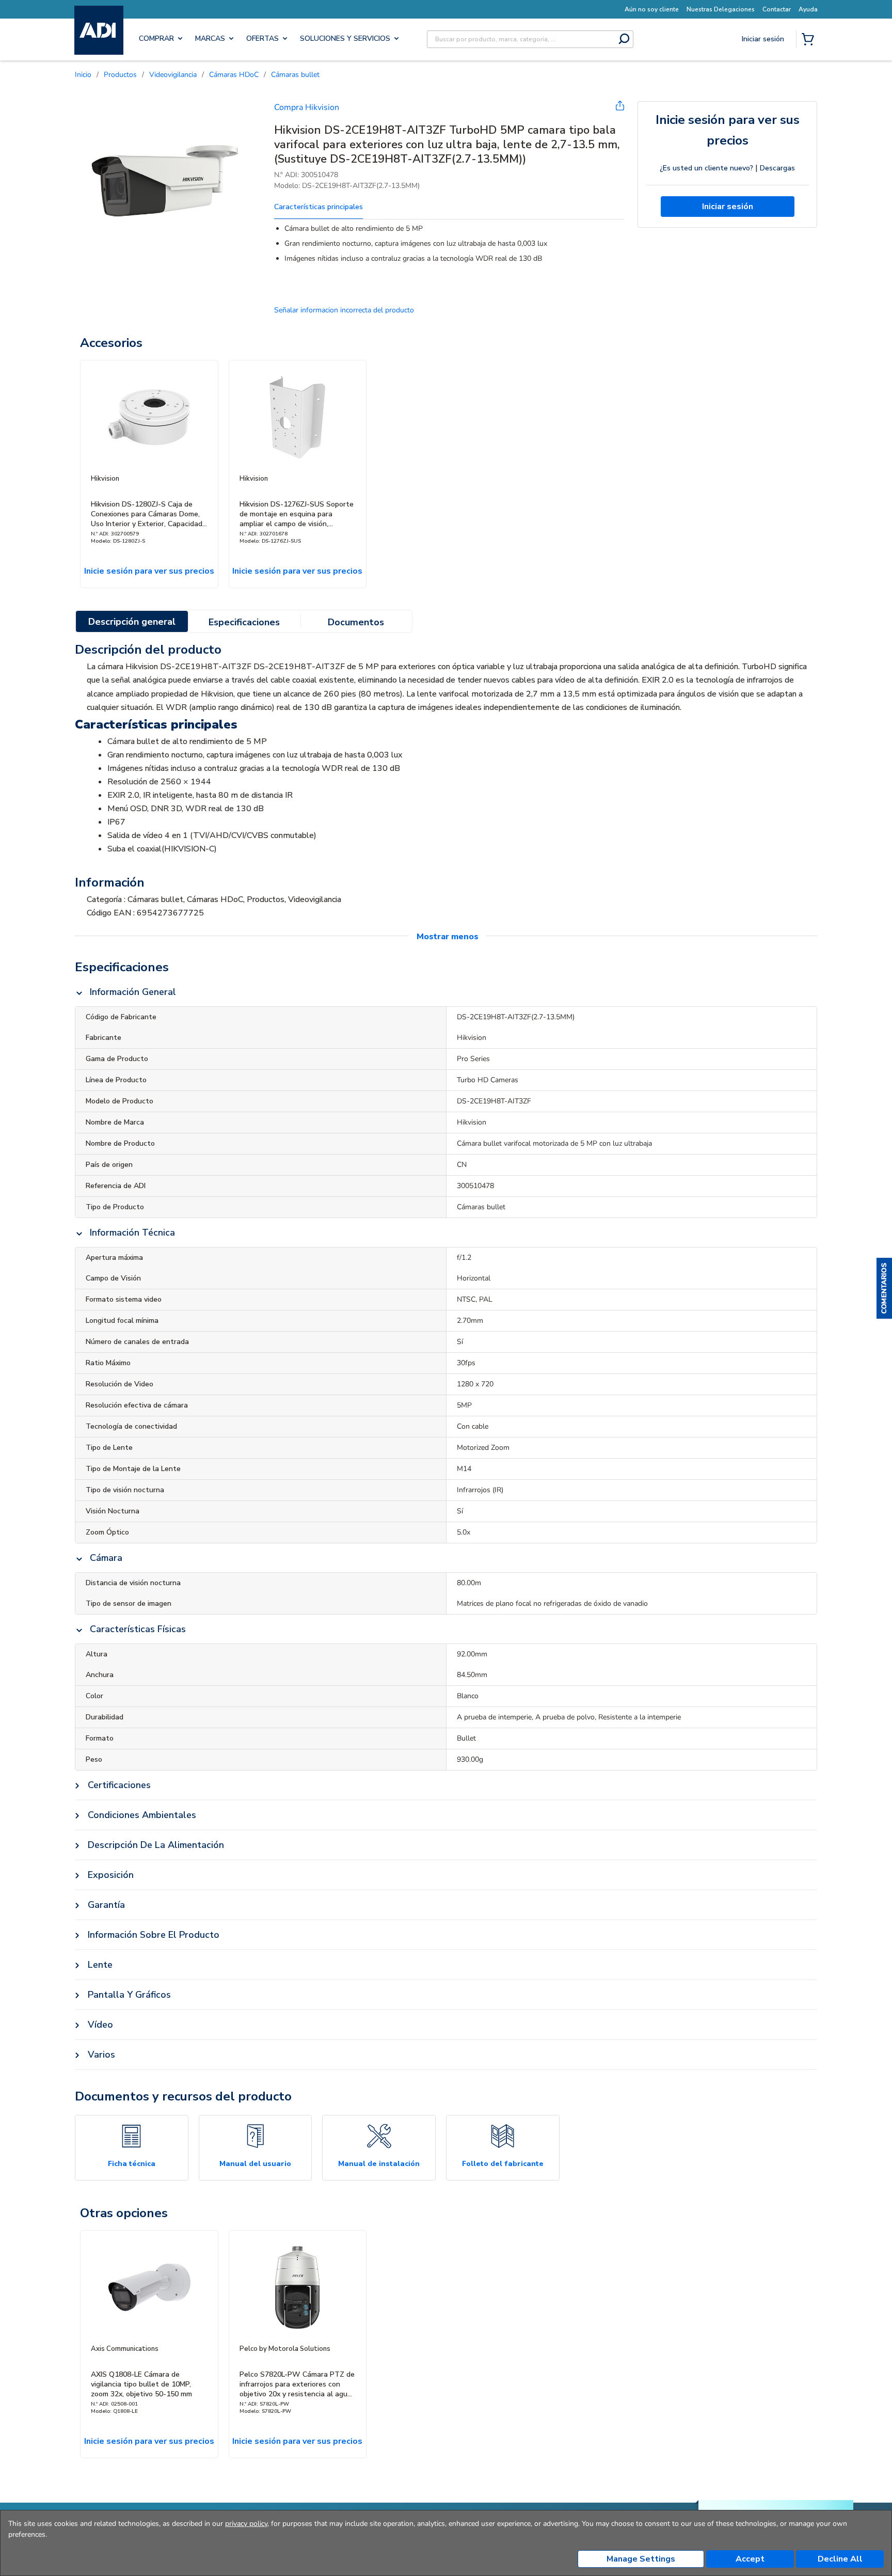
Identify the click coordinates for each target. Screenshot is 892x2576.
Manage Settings (641, 2559)
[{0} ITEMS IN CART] (810, 40)
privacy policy (246, 2524)
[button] (884, 1288)
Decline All (840, 2559)
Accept (750, 2559)
